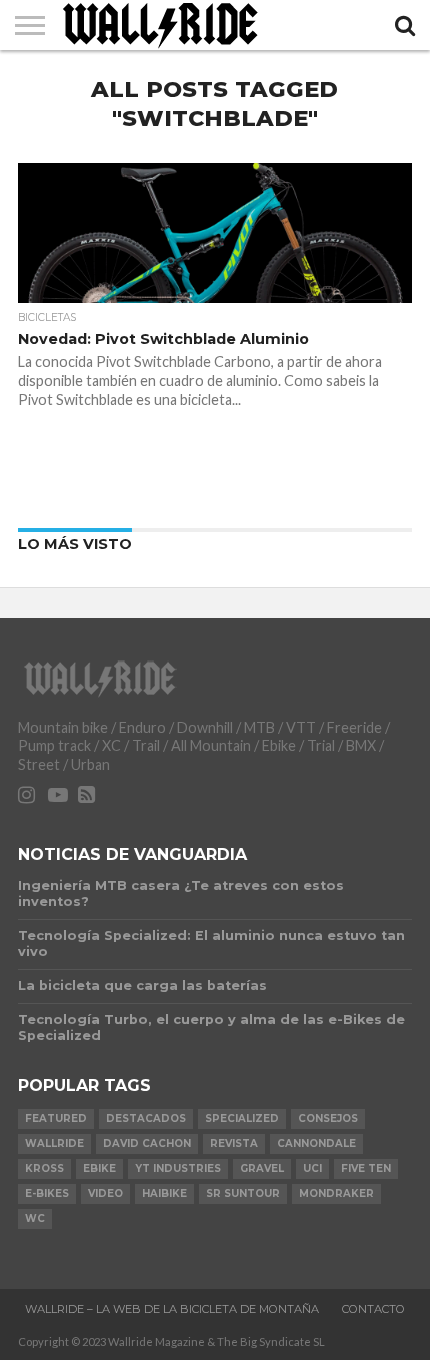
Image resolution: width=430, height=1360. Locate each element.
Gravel (262, 1168)
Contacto (373, 1309)
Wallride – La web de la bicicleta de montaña (172, 1309)
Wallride (54, 1143)
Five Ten (366, 1168)
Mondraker (336, 1193)
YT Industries (178, 1168)
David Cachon (147, 1143)
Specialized (242, 1118)
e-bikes (47, 1193)
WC (35, 1218)
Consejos (328, 1118)
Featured (56, 1118)
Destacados (146, 1118)
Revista (234, 1143)
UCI (312, 1168)
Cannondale (316, 1143)
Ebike (99, 1168)
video (105, 1193)
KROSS (44, 1168)
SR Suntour (243, 1193)
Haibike (164, 1193)
